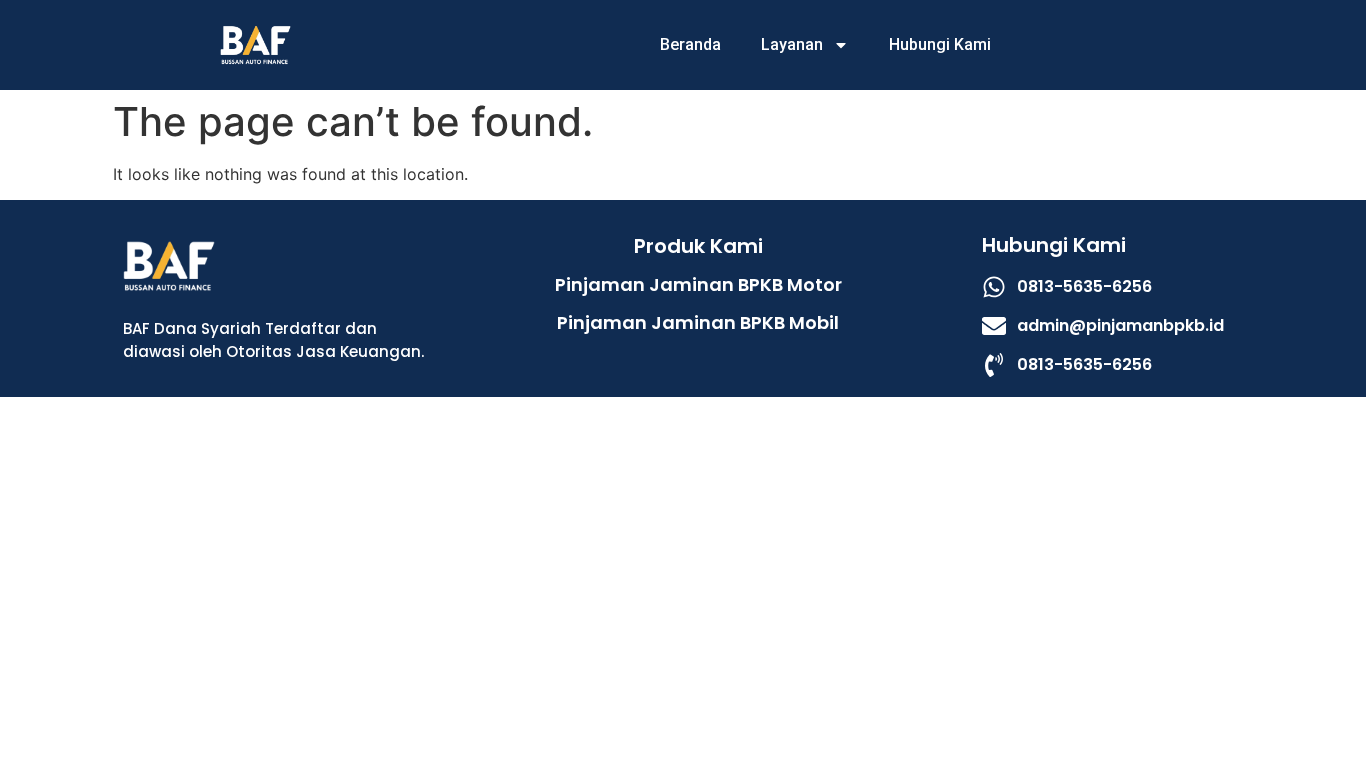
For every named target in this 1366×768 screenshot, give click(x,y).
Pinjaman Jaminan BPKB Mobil (698, 322)
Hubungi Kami (940, 44)
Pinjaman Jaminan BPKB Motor (698, 284)
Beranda (690, 44)
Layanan (792, 44)
